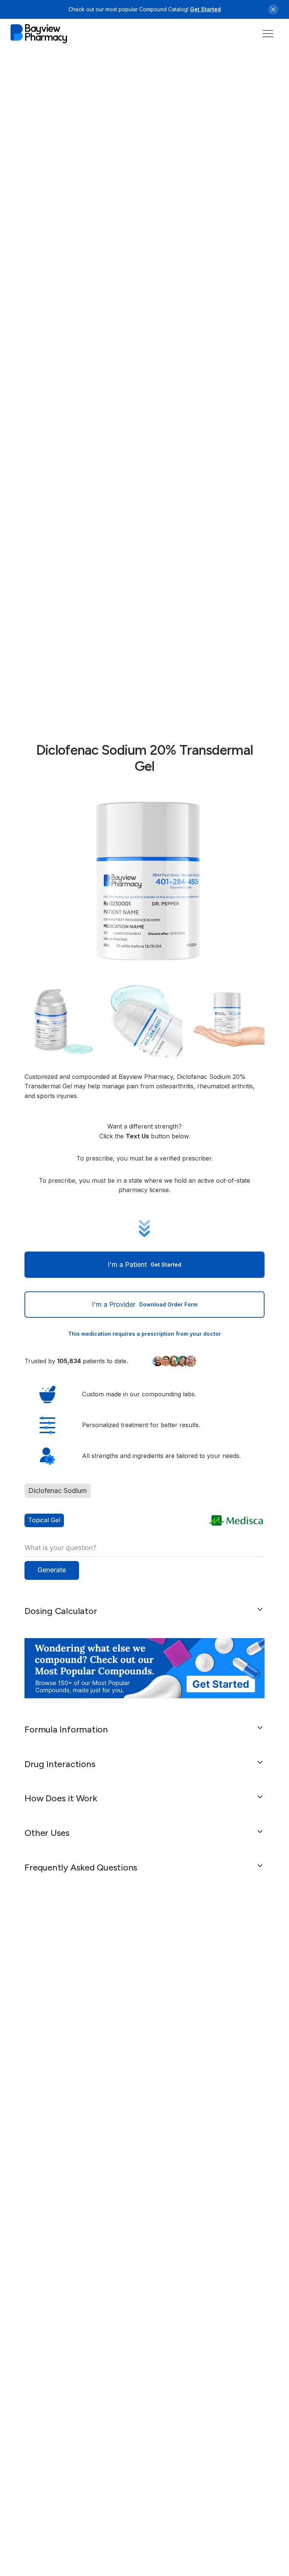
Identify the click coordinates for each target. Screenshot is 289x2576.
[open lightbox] (144, 881)
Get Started (205, 9)
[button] (268, 34)
